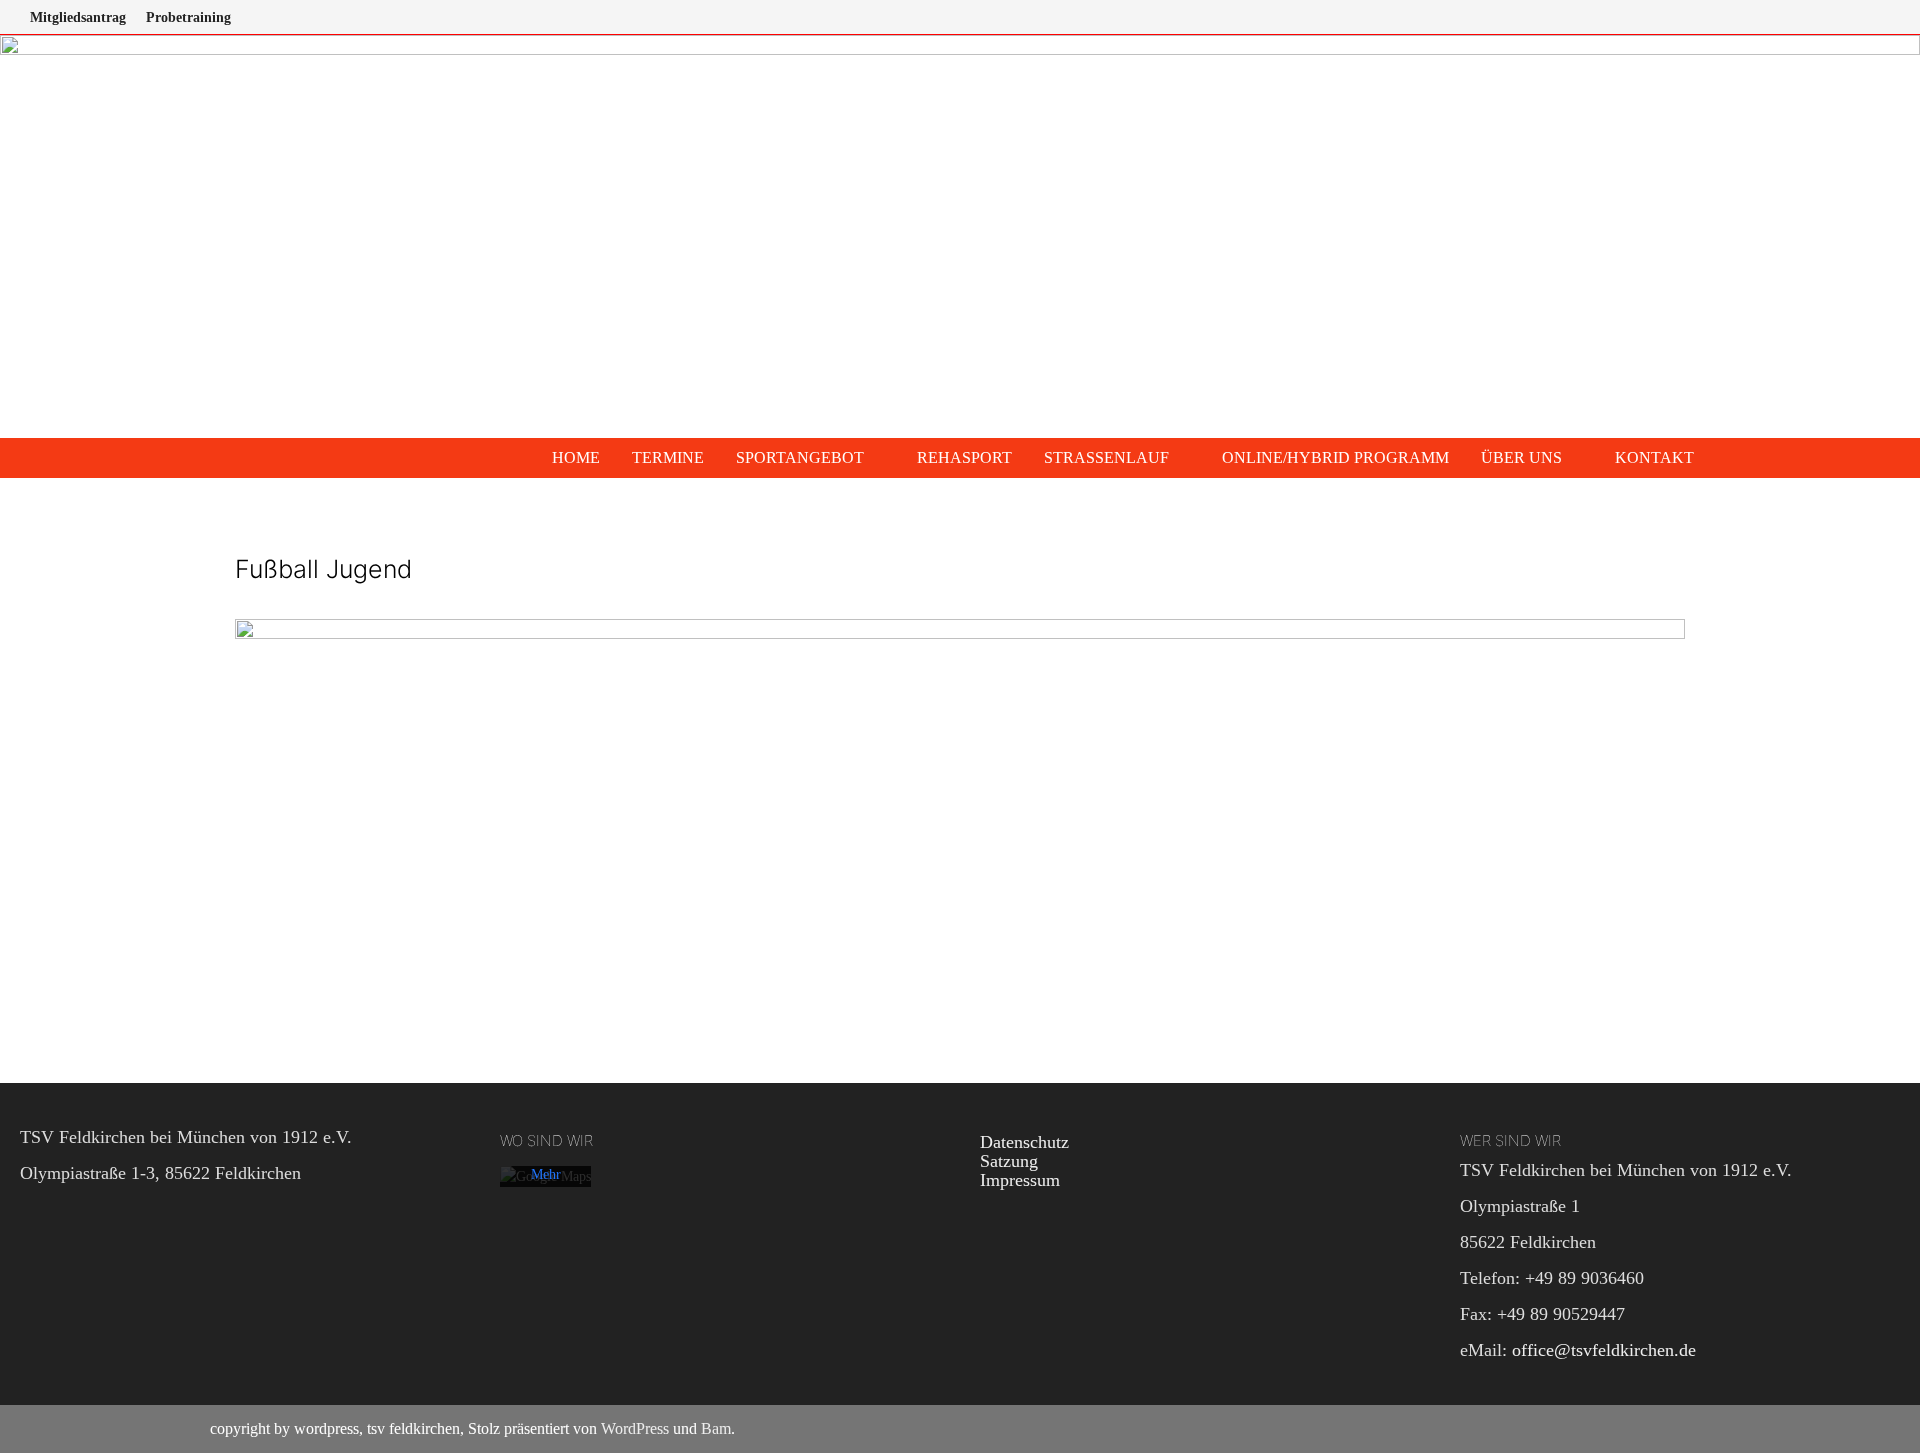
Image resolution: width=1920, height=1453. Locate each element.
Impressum (1020, 1180)
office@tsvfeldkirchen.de (1604, 1350)
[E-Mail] (1889, 16)
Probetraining (188, 17)
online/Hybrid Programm (1335, 457)
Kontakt (1654, 457)
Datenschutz (1024, 1142)
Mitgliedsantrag (78, 17)
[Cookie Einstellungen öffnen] (44, 1427)
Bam (716, 1428)
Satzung (1009, 1161)
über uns (1521, 457)
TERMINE (668, 457)
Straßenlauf (1106, 457)
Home (576, 457)
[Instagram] (1866, 16)
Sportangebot (800, 457)
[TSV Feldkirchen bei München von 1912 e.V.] (960, 235)
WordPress (635, 1428)
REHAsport (964, 457)
